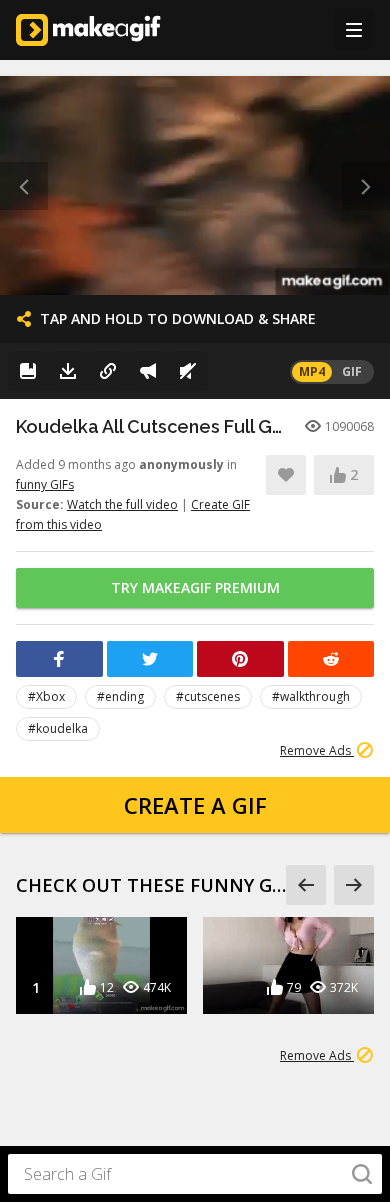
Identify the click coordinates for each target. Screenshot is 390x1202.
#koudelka (58, 728)
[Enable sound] (188, 371)
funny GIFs (45, 484)
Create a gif (195, 805)
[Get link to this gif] (108, 371)
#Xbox (46, 696)
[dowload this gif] (68, 371)
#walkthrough (311, 696)
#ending (120, 696)
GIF (352, 371)
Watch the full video (122, 504)
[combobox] (195, 1174)
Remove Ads (317, 750)
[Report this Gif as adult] (148, 371)
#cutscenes (208, 696)
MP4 (312, 371)
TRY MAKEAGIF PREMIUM (195, 587)
